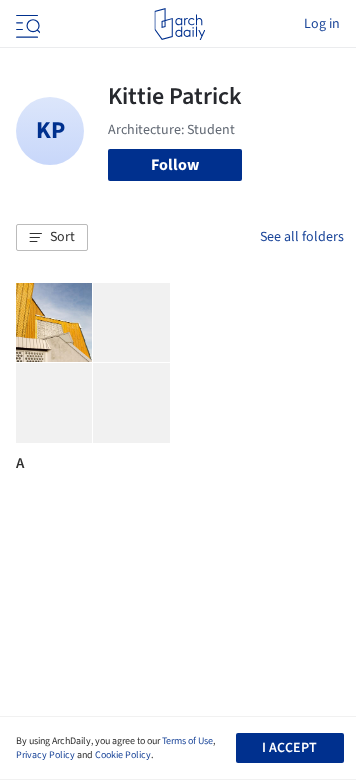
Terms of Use (187, 741)
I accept (289, 748)
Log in (322, 24)
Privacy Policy (45, 755)
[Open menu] (26, 24)
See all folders (302, 237)
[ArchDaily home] (179, 24)
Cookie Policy (123, 755)
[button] (52, 238)
